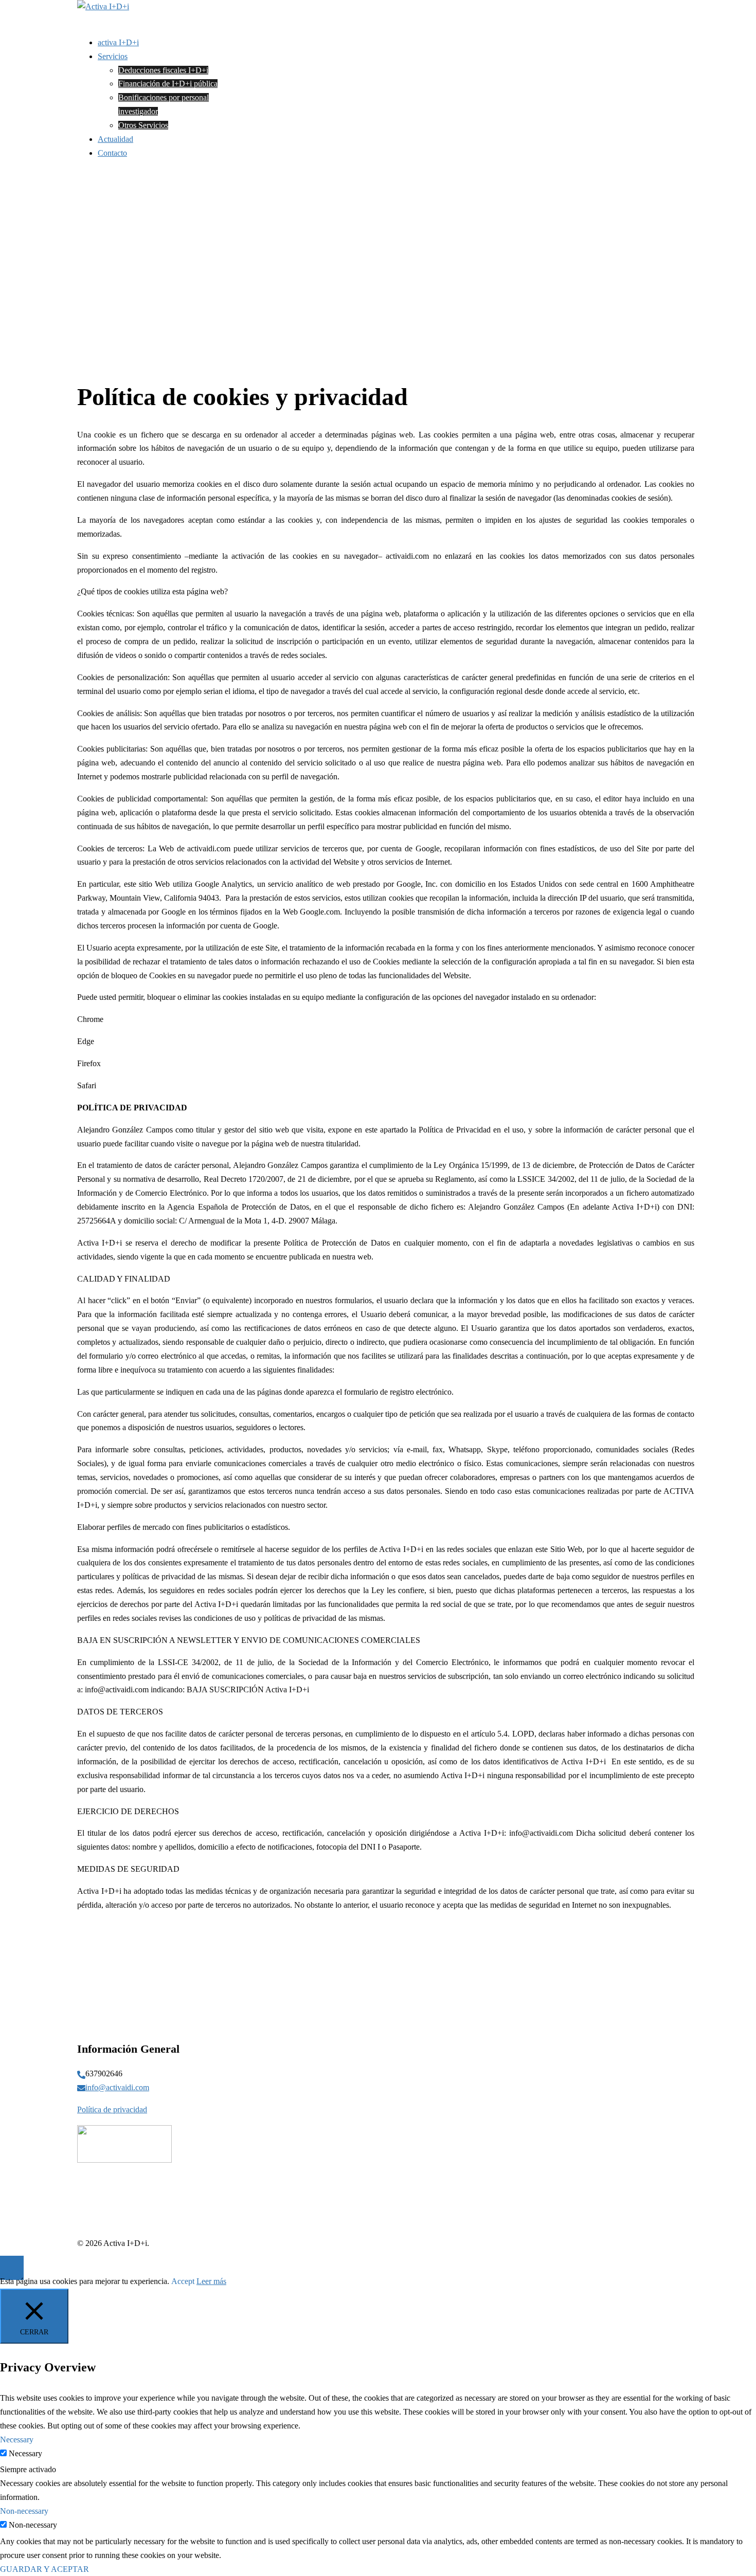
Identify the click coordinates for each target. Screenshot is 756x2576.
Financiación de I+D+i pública (168, 84)
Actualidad (115, 139)
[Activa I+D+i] (103, 6)
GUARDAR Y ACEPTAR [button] (44, 2569)
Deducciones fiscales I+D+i (163, 70)
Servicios (113, 56)
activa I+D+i (118, 42)
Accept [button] (183, 2281)
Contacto (112, 153)
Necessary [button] (17, 2440)
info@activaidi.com (117, 2087)
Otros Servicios (143, 125)
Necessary (25, 2453)
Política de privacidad (112, 2109)
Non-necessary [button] (24, 2511)
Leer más (211, 2281)
